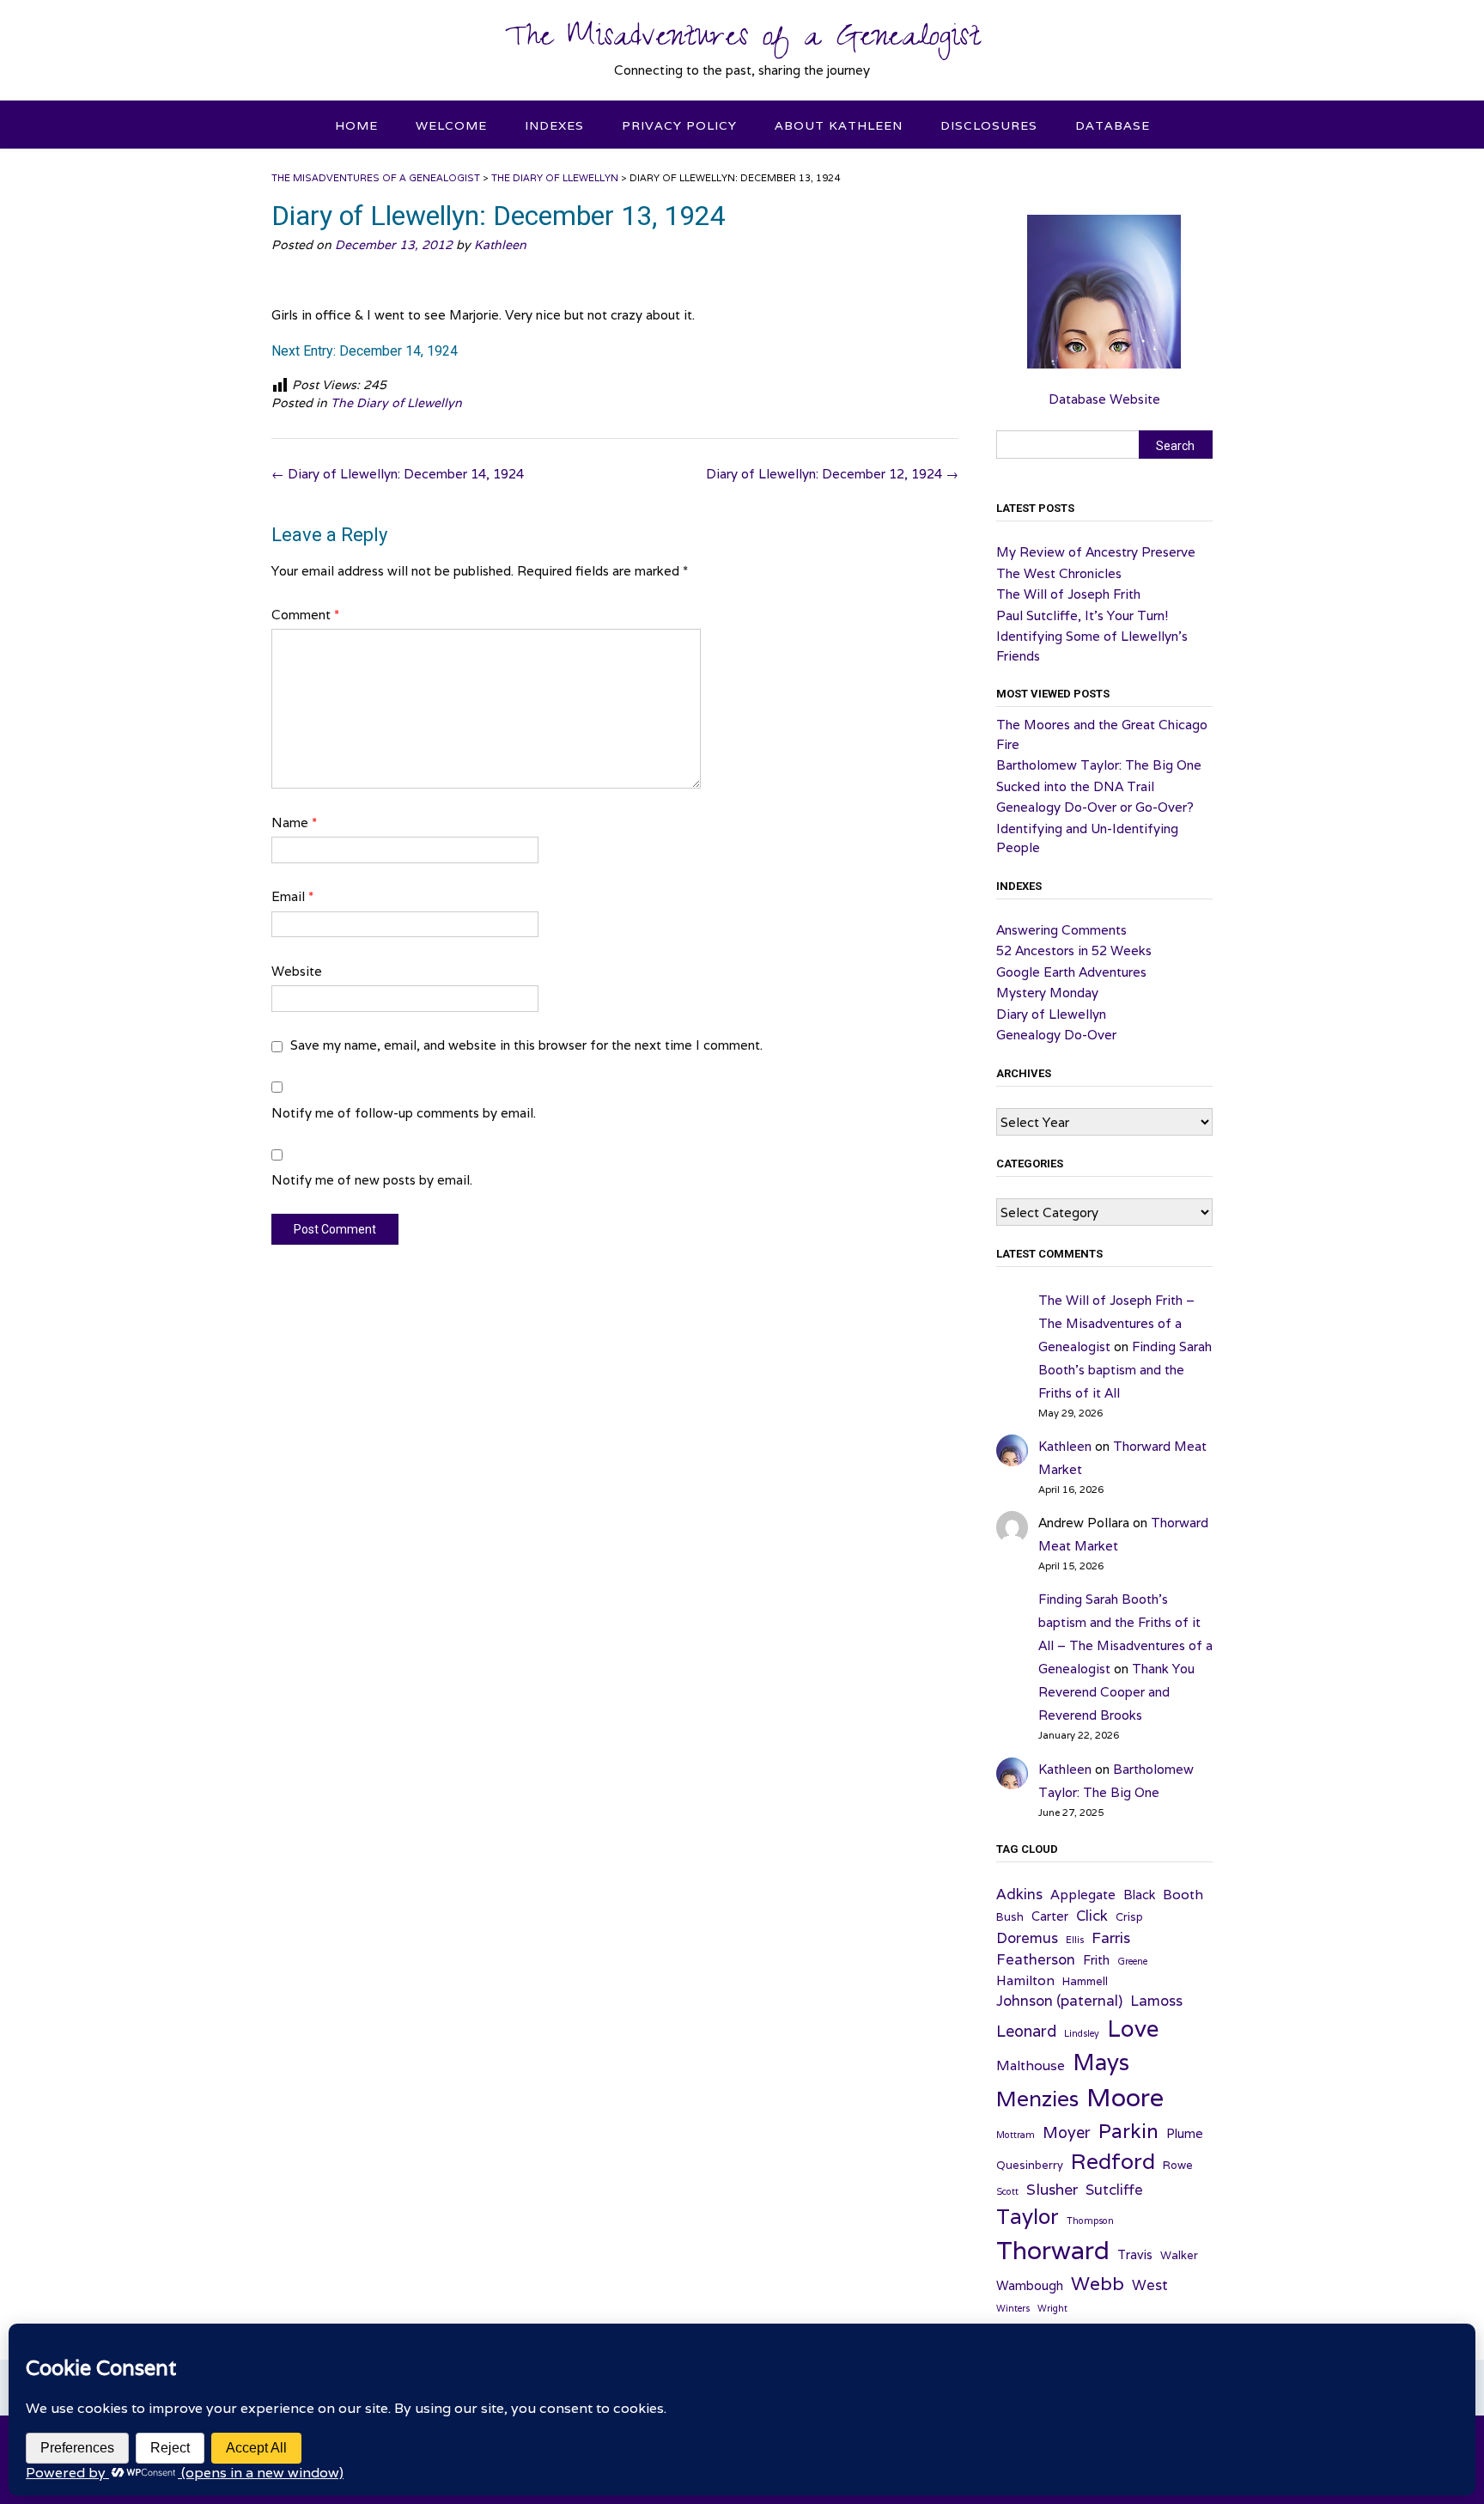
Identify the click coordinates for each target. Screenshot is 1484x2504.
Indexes (554, 125)
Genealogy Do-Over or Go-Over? (1095, 807)
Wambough (1030, 2285)
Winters (1013, 2308)
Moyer (1067, 2132)
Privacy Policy (679, 125)
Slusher (1052, 2189)
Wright (1052, 2308)
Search (1175, 446)
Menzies (1037, 2099)
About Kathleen (839, 125)
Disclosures (989, 125)
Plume (1185, 2133)
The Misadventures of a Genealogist (742, 40)
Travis (1135, 2254)
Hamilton (1025, 1980)
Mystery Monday (1047, 993)
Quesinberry (1030, 2165)
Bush (1010, 1917)
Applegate (1083, 1894)
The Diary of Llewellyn (396, 403)
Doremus (1027, 1938)
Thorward (1053, 2250)
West (1150, 2285)
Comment (305, 615)
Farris (1111, 1937)
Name (294, 822)
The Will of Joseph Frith (1068, 594)
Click (1092, 1916)
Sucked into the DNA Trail (1075, 786)
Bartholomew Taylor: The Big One (1099, 765)
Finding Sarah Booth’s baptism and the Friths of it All (1125, 1370)
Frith (1096, 1960)
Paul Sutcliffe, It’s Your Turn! (1082, 615)
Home (356, 125)
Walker (1179, 2255)
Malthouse (1031, 2065)
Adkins (1019, 1894)
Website (297, 971)
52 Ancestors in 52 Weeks (1074, 950)
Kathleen (500, 245)
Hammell (1085, 1981)
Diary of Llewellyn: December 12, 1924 (832, 474)
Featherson (1036, 1959)
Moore (1125, 2097)
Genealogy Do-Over (1056, 1035)
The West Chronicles (1059, 573)
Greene (1132, 1961)
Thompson (1090, 2221)
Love (1133, 2028)
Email (292, 896)
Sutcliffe (1114, 2190)
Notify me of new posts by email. (372, 1180)
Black (1139, 1895)
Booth (1183, 1894)
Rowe (1178, 2165)
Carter (1050, 1916)
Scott (1007, 2191)
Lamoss (1156, 2001)
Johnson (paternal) (1059, 2001)
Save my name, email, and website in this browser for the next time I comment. (526, 1045)
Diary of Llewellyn (1051, 1014)
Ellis (1075, 1940)
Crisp (1129, 1917)
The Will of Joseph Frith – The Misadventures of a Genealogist (1116, 1323)
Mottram (1016, 2135)
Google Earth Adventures (1071, 972)
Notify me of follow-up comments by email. (404, 1113)
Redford (1113, 2161)
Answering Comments (1061, 930)
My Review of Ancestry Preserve (1096, 552)
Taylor (1028, 2216)
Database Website (1104, 399)
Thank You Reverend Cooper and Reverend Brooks (1116, 1692)
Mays (1101, 2062)
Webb (1098, 2283)
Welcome (451, 125)
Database (1113, 125)
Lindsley (1082, 2033)
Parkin (1128, 2131)
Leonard (1026, 2031)
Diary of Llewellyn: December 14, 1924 (398, 474)
